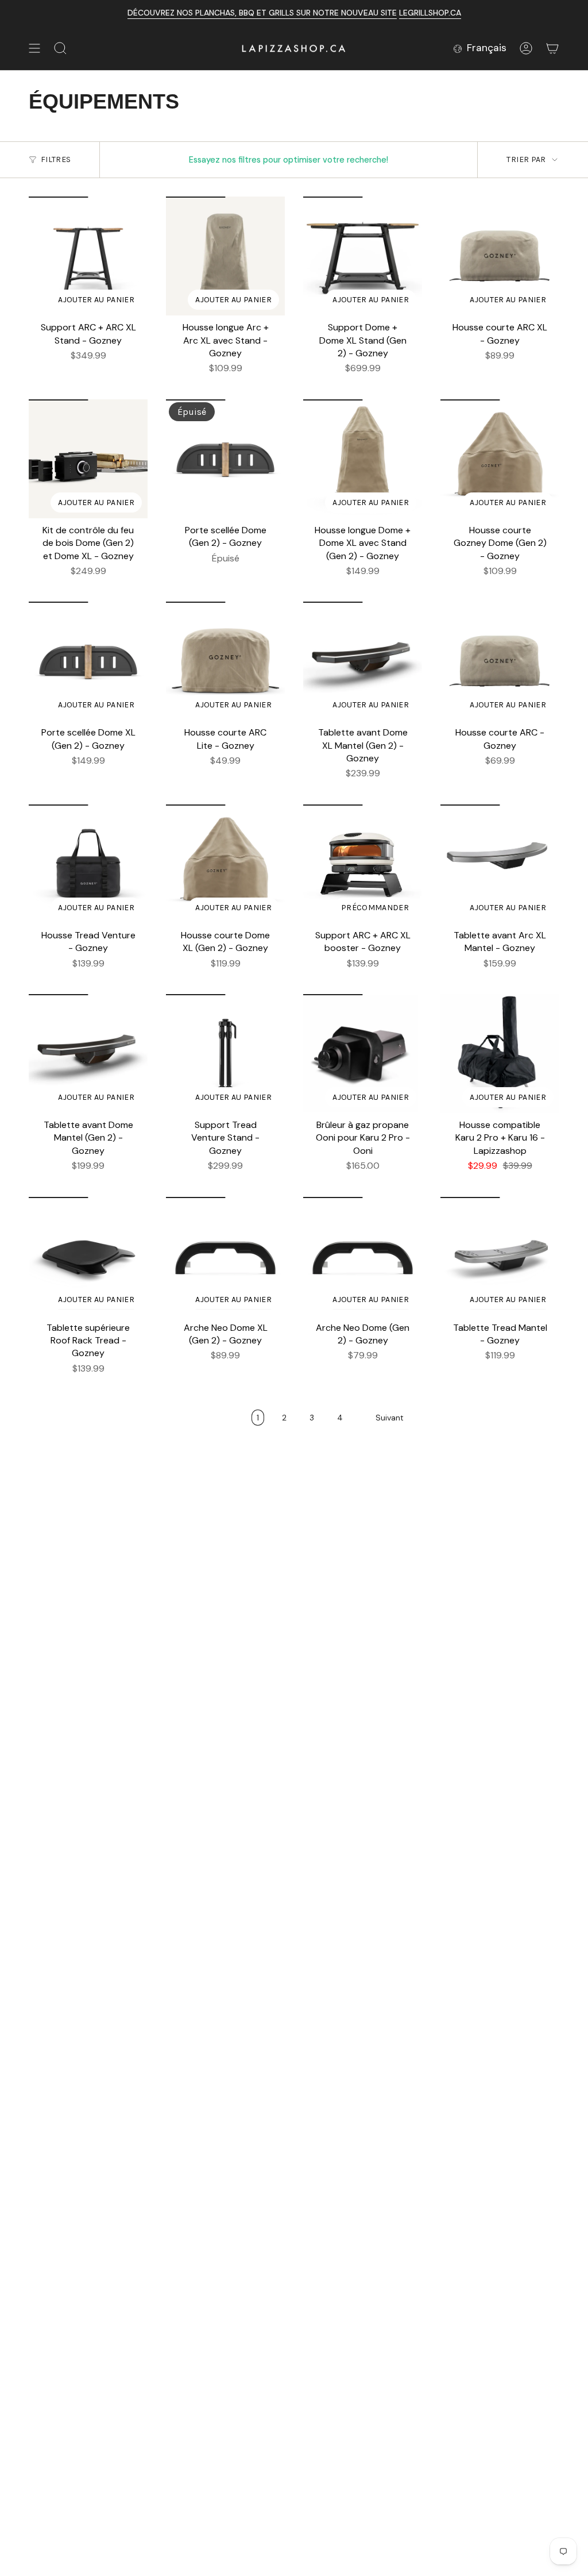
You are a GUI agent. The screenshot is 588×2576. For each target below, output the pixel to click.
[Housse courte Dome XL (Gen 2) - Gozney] (225, 864)
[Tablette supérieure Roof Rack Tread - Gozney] (88, 1256)
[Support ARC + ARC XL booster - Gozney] (363, 864)
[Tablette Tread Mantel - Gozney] (500, 1256)
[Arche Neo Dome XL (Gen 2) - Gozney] (225, 1256)
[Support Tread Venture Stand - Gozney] (225, 1054)
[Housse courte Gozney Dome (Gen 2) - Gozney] (500, 459)
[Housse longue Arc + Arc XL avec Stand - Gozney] (225, 256)
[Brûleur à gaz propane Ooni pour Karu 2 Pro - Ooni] (363, 1054)
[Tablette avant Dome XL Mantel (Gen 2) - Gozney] (363, 661)
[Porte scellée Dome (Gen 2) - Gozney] (225, 459)
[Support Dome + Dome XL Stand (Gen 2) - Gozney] (363, 256)
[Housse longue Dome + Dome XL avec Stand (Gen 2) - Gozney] (363, 459)
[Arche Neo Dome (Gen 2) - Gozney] (363, 1256)
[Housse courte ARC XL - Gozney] (500, 256)
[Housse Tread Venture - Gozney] (88, 864)
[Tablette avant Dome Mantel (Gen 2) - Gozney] (88, 1054)
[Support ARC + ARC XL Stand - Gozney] (88, 256)
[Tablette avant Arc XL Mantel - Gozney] (500, 864)
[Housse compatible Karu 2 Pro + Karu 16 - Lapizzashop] (500, 1054)
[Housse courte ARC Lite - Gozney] (225, 661)
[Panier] (552, 48)
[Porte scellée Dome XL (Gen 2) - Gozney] (88, 661)
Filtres (56, 159)
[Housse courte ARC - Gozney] (500, 661)
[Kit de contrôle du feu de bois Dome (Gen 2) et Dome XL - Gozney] (88, 459)
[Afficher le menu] (34, 48)
